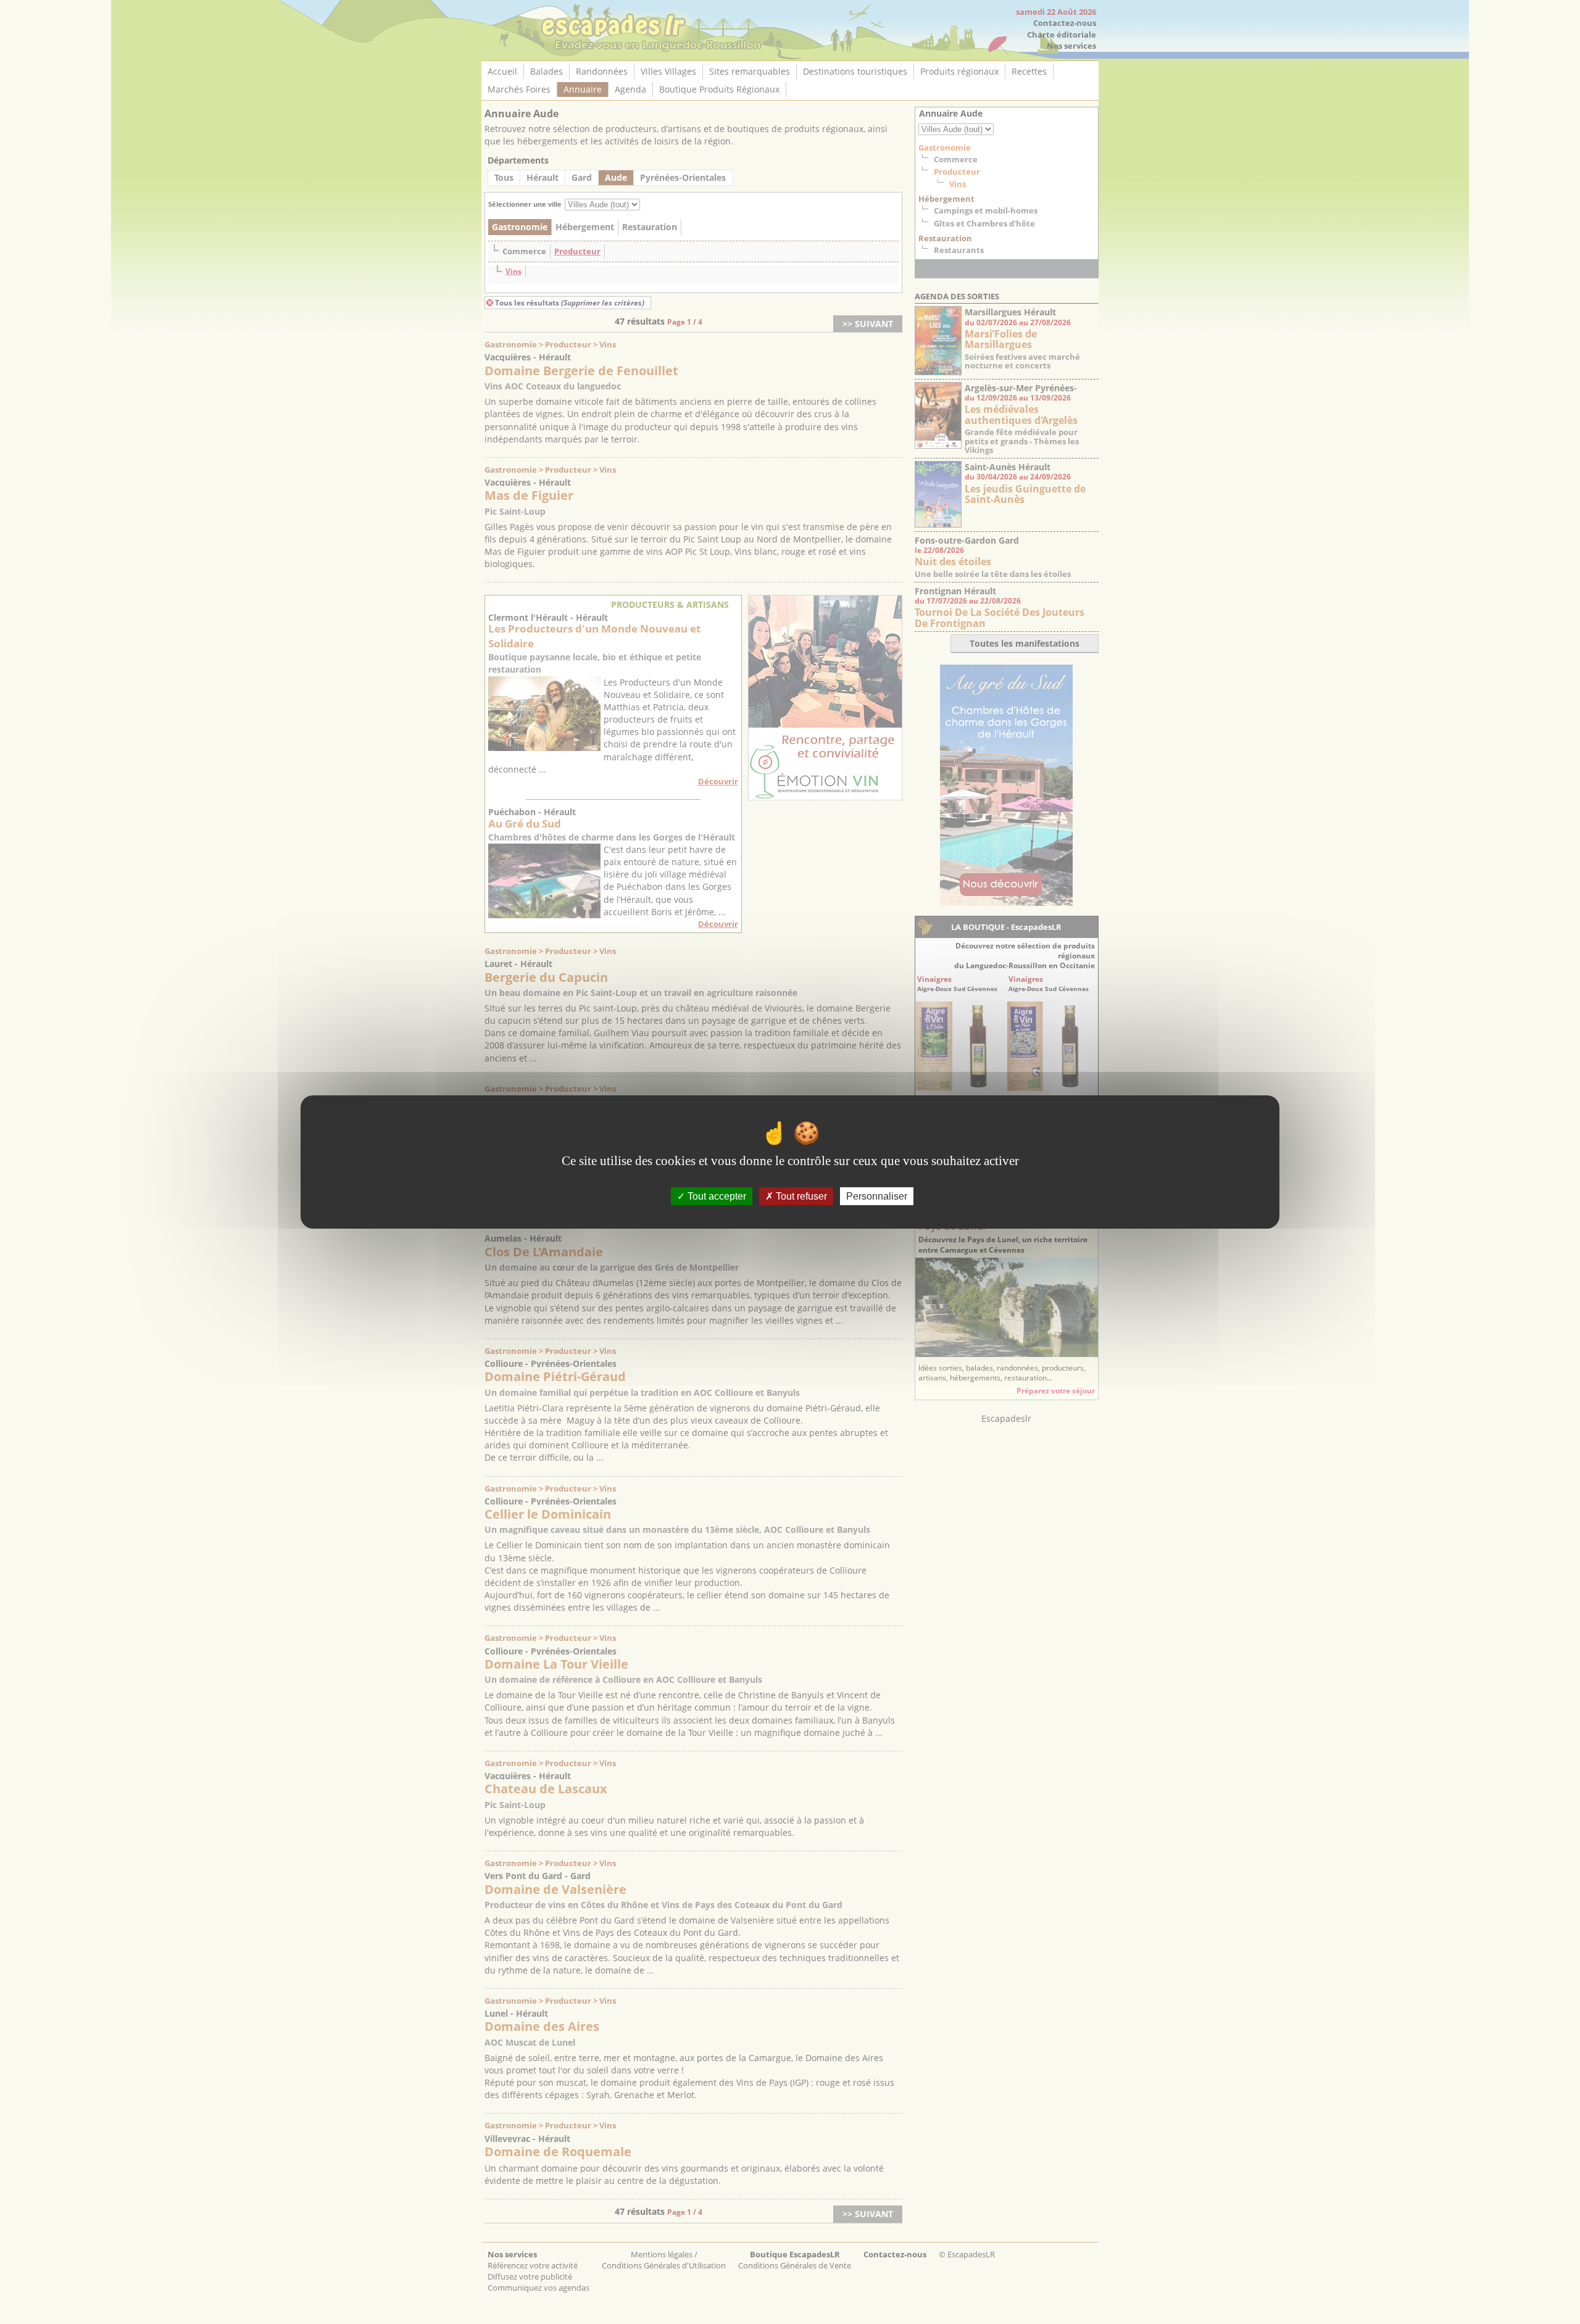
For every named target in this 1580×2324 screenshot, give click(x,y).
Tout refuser (800, 1196)
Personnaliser (877, 1196)
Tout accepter (716, 1196)
